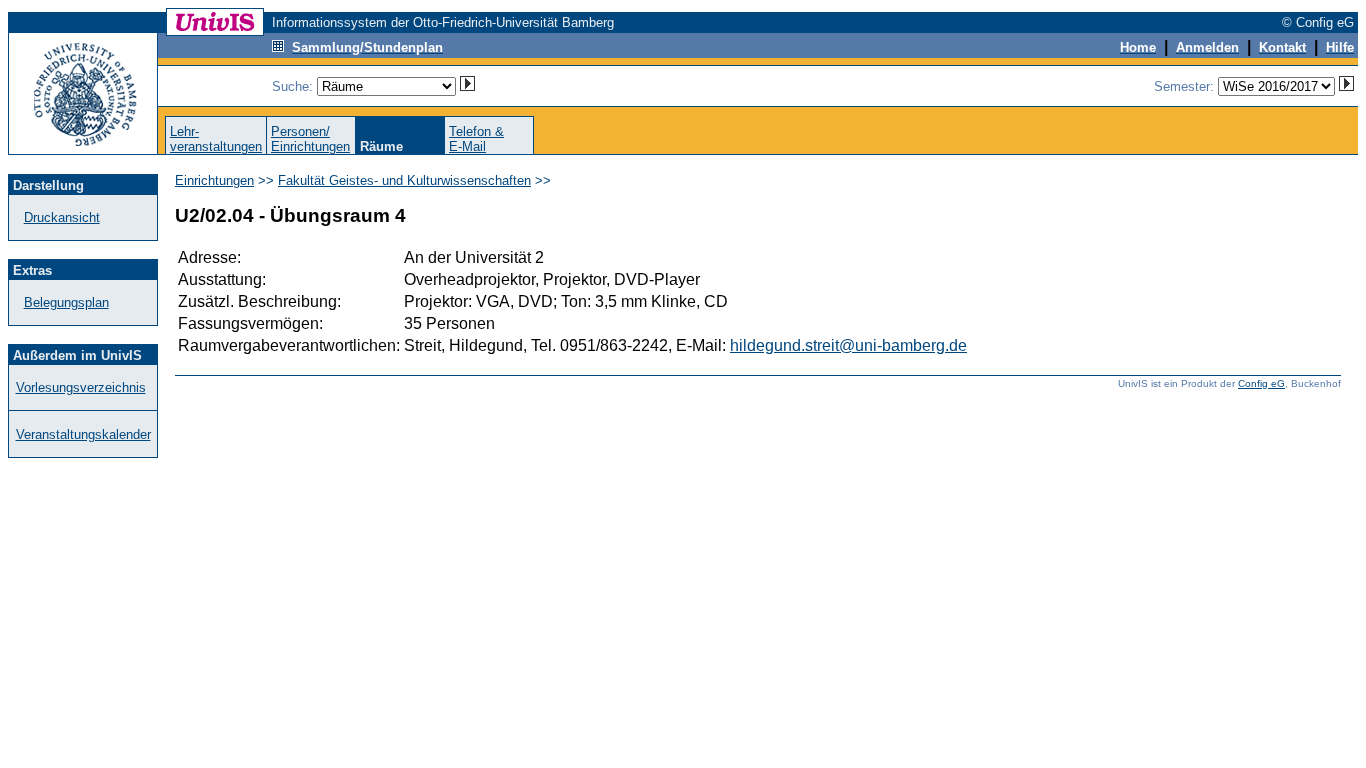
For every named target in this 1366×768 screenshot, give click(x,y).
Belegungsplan (66, 302)
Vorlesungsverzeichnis (81, 387)
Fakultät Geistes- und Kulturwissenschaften (404, 180)
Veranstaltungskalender (83, 434)
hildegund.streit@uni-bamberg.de (848, 345)
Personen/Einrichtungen (310, 139)
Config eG (1261, 383)
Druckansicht (62, 217)
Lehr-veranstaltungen (216, 139)
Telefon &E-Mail (476, 139)
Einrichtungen (214, 180)
